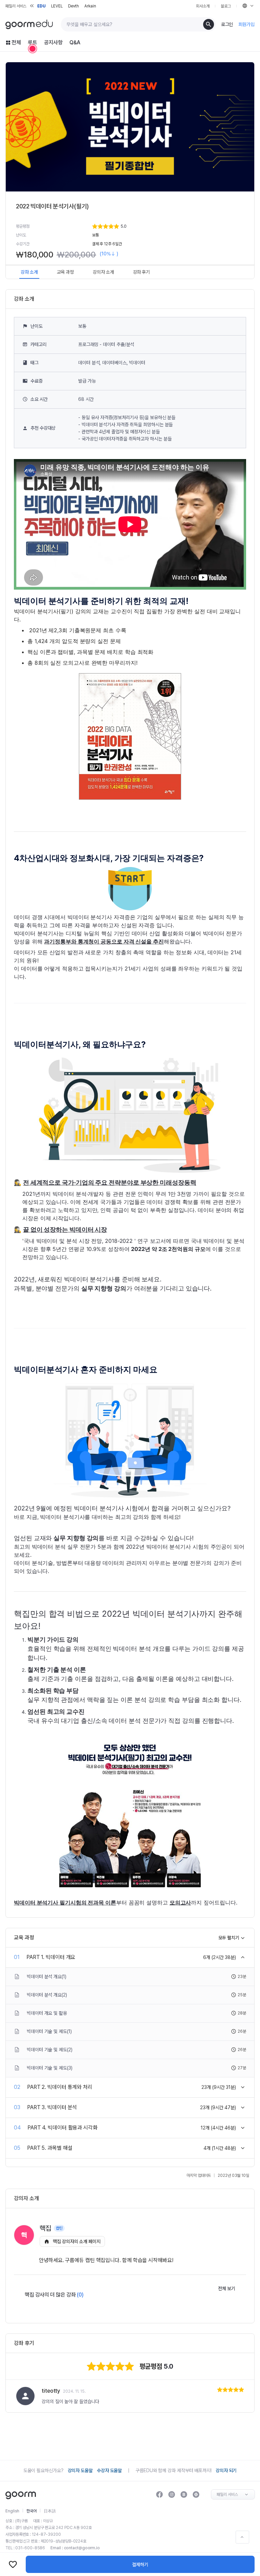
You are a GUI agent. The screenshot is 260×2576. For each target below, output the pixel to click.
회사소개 (203, 6)
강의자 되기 (226, 2470)
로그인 (227, 24)
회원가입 (246, 24)
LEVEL (57, 6)
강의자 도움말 (80, 2470)
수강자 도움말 (109, 2470)
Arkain (90, 6)
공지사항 (53, 42)
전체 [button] (16, 42)
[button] (168, 226)
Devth (74, 6)
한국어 (31, 2511)
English (12, 2511)
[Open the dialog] (32, 49)
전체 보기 (227, 2288)
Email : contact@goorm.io (75, 2548)
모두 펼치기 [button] (229, 1938)
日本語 (50, 2511)
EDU (41, 6)
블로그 (226, 6)
